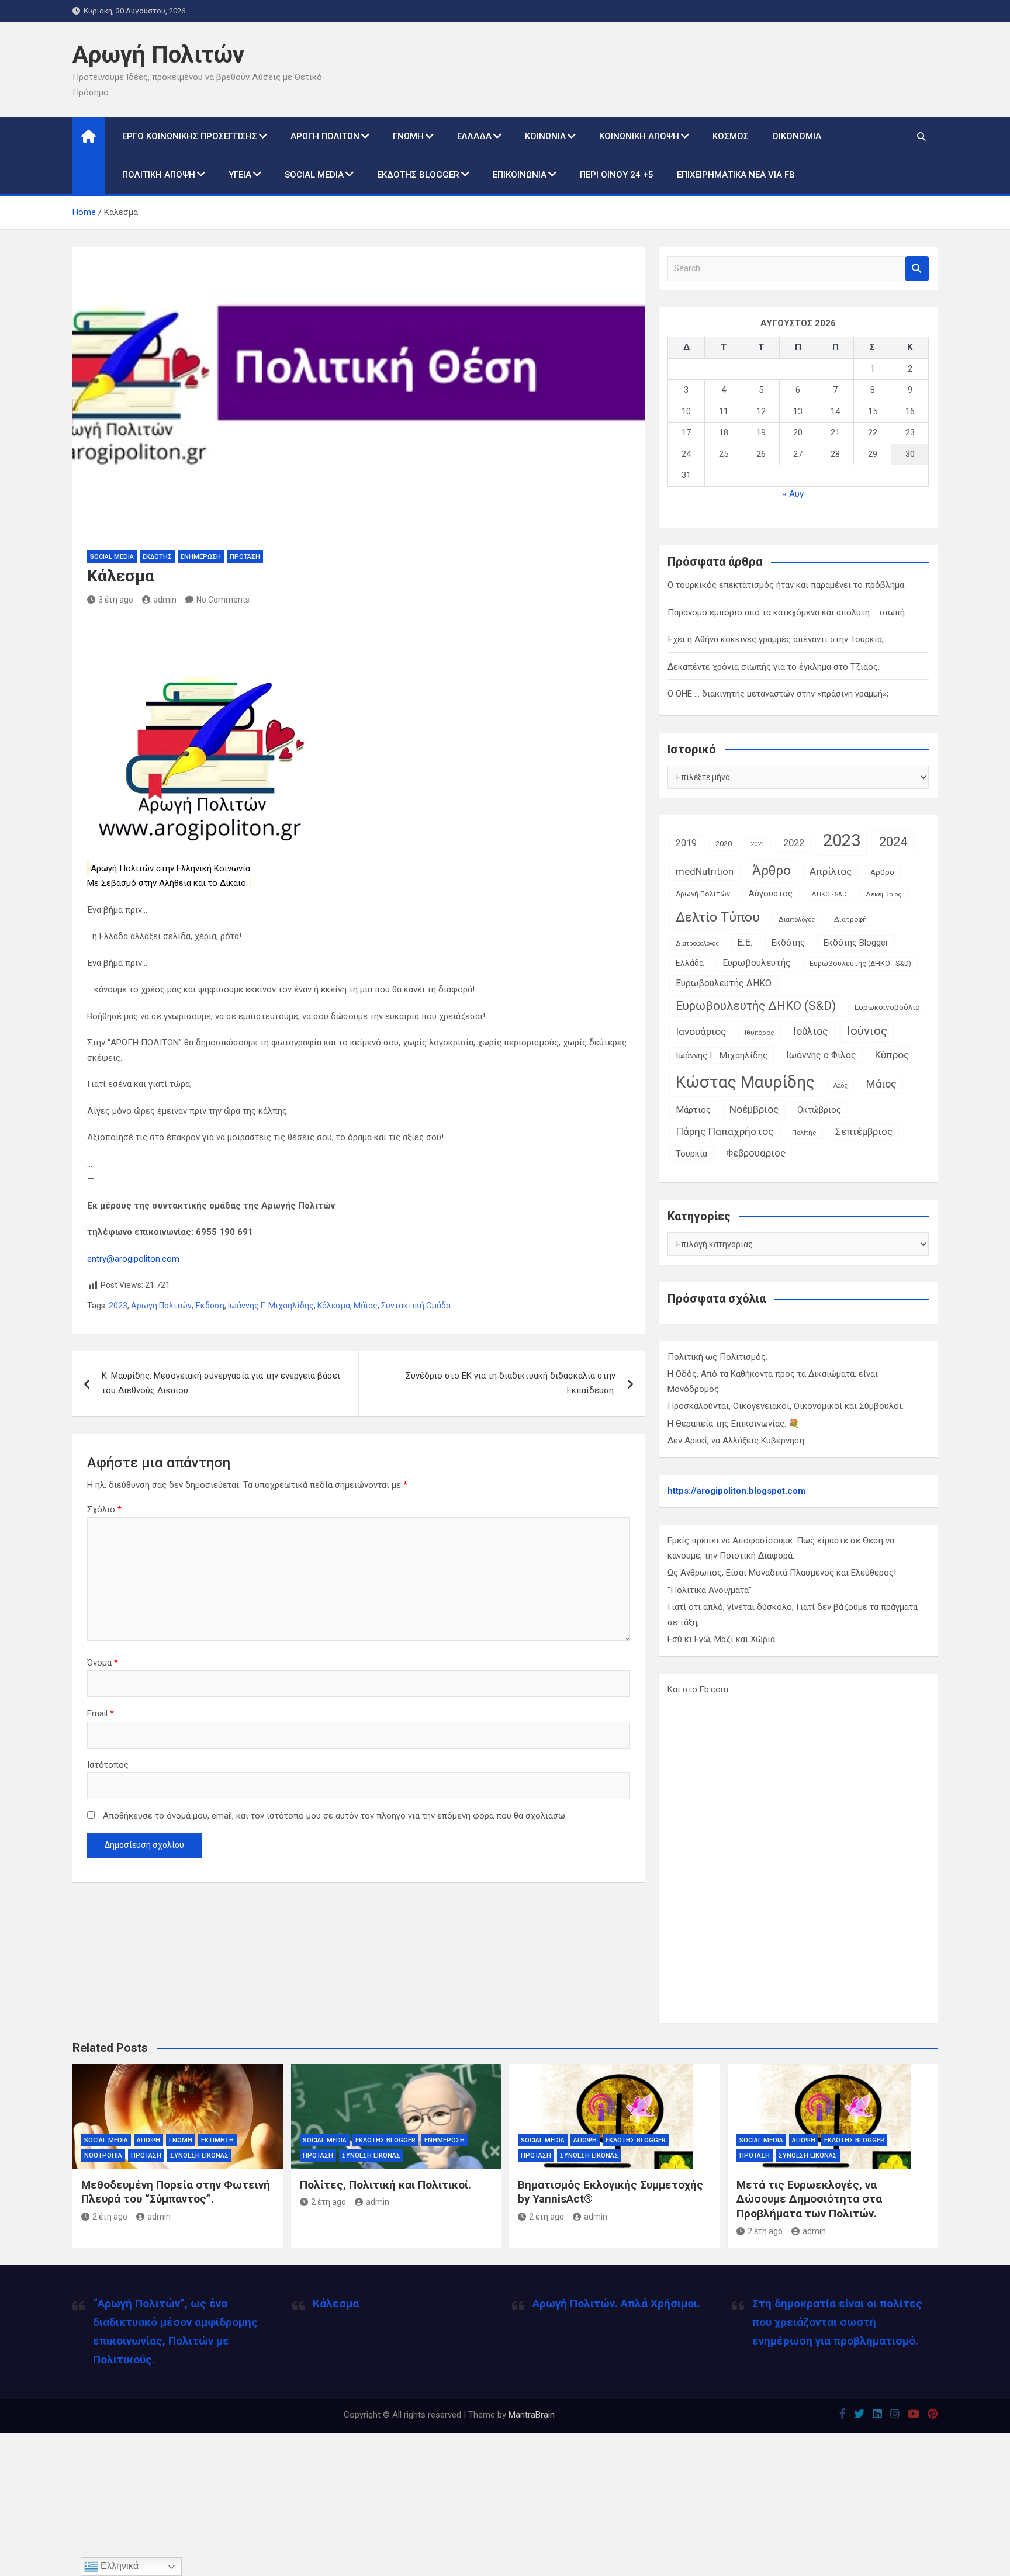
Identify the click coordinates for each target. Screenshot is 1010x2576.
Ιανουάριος (701, 1031)
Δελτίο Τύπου (718, 917)
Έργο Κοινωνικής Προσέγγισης (190, 136)
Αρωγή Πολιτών (158, 55)
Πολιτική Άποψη (159, 175)
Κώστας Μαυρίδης (745, 1082)
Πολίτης (804, 1133)
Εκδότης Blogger (418, 175)
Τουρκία (691, 1154)
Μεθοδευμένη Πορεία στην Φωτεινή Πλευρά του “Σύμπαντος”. (176, 2192)
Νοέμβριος (754, 1109)
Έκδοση (210, 1306)
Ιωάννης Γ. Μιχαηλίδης (271, 1306)
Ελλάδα (474, 136)
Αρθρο (882, 872)
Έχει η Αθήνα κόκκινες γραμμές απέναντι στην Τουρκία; (776, 639)
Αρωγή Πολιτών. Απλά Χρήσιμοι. (616, 2303)
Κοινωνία (545, 136)
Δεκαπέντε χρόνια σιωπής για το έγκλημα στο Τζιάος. (774, 667)
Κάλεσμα (334, 1306)
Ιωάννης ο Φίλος (821, 1055)
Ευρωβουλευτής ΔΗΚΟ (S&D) (756, 1006)
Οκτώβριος (819, 1110)
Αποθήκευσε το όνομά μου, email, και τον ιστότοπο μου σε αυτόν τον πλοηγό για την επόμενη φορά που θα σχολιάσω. (335, 1816)
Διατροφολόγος (697, 944)
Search (917, 269)
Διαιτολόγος (797, 920)
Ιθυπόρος (760, 1033)
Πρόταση (245, 557)
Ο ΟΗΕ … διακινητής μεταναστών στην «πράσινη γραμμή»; (778, 694)
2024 (893, 842)
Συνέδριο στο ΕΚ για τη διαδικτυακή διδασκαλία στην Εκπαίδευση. (511, 1383)
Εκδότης (157, 557)
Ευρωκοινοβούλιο (887, 1007)
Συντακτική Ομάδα (416, 1306)
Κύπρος (892, 1055)
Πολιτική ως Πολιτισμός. (717, 1357)
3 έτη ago (116, 600)
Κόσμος (731, 136)
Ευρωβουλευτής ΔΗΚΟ (724, 983)
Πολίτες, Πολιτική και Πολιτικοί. (385, 2185)
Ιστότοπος (108, 1765)
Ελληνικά (118, 2566)
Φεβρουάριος (756, 1153)
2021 (757, 844)
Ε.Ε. (745, 942)
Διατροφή (850, 919)
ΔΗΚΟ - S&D (829, 894)
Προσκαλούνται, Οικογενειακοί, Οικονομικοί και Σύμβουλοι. (786, 1406)
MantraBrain (532, 2415)
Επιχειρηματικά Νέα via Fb (736, 175)
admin (165, 600)
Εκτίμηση (217, 2140)
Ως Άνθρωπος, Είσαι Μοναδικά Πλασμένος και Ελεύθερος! (782, 1573)
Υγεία (240, 175)
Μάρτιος (693, 1110)
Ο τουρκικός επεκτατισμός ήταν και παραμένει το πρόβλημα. (787, 585)
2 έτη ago (110, 2217)
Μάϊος (366, 1306)
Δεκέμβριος (883, 894)
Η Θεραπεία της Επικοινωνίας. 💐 (734, 1424)
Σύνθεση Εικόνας (199, 2156)
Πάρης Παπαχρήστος (724, 1131)
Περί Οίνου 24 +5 (617, 175)
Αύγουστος (771, 894)
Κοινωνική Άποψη (639, 136)
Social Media (314, 175)
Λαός (840, 1086)
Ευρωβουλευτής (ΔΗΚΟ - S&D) (860, 964)
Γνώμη (408, 136)
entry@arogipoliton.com (133, 1259)
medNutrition (705, 871)
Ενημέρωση (201, 557)
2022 (794, 843)
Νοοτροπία (103, 2156)
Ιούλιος (811, 1031)
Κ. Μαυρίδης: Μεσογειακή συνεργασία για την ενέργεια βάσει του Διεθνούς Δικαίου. (221, 1383)
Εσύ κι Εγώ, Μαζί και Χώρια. (722, 1639)
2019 (686, 843)
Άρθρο (772, 870)
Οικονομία (797, 136)
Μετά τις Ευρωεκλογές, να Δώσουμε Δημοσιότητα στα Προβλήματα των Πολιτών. (809, 2199)
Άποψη (148, 2140)
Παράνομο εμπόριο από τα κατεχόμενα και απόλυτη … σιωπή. (787, 612)
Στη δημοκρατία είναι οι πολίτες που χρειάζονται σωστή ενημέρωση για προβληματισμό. (837, 2322)
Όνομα (103, 1663)
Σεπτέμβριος (864, 1132)
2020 (724, 844)
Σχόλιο (104, 1509)
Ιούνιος (867, 1031)
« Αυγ (793, 494)
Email (101, 1713)
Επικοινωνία (520, 175)
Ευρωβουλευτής (757, 963)
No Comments (223, 600)
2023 (118, 1306)
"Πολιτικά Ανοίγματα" (710, 1590)
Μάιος (881, 1084)
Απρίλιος (831, 871)
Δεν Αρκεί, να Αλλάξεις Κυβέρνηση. (737, 1441)
